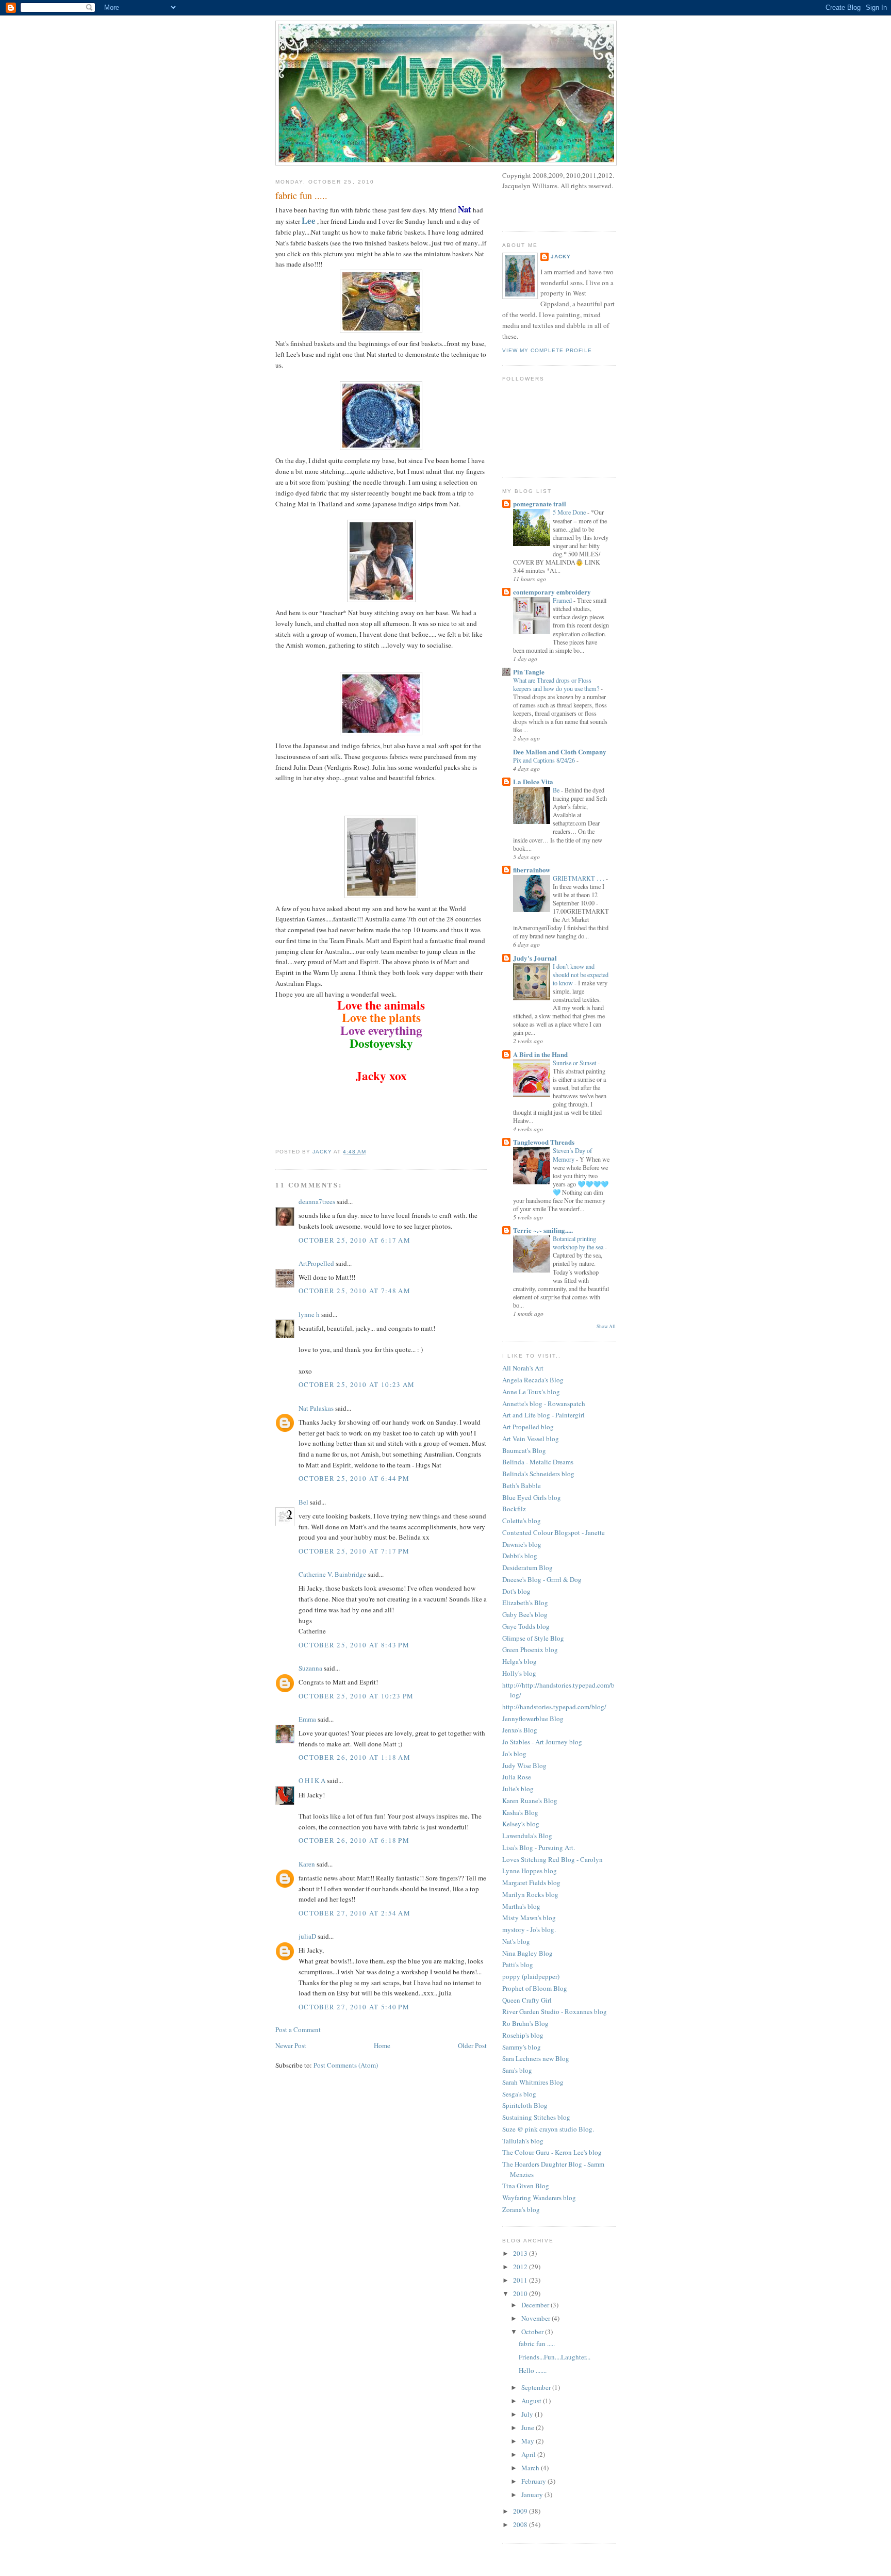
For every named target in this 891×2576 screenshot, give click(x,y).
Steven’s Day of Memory (572, 1154)
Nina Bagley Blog (527, 1953)
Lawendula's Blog (527, 1836)
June (529, 2428)
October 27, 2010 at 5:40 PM (354, 2007)
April (529, 2454)
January (533, 2495)
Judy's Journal (535, 958)
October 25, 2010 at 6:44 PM (354, 1478)
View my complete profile (547, 350)
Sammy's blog (522, 2047)
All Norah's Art (523, 1368)
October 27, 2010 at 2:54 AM (354, 1913)
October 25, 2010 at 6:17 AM (354, 1240)
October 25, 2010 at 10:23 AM (357, 1384)
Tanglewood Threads (544, 1142)
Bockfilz (514, 1509)
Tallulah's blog (523, 2141)
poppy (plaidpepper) (531, 1976)
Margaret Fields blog (531, 1883)
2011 (521, 2280)
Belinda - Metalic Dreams (538, 1462)
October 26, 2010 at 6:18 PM (354, 1840)
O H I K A (312, 1780)
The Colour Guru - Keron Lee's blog (552, 2152)
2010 (521, 2293)
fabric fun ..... (537, 2343)
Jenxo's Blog (520, 1730)
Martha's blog (521, 1906)
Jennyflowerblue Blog (533, 1719)
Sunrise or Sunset (575, 1063)
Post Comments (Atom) (346, 2065)
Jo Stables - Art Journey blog (542, 1742)
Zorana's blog (521, 2209)
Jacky (561, 257)
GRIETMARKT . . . (579, 878)
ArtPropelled (316, 1263)
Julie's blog (518, 1789)
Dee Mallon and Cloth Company (560, 752)
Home (382, 2045)
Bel (303, 1502)
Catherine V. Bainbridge (332, 1574)
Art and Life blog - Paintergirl (543, 1415)
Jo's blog (514, 1754)
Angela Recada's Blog (533, 1380)
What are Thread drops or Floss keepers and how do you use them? (557, 684)
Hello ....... (533, 2370)
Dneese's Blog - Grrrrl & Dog (542, 1579)
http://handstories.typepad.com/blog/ (554, 1707)
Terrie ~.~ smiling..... (543, 1230)
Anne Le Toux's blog (531, 1392)
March (531, 2468)
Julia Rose (517, 1777)
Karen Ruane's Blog (530, 1801)
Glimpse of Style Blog (533, 1638)
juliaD (307, 1936)
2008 (521, 2524)
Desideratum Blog (527, 1567)
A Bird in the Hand (540, 1054)
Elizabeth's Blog (525, 1603)
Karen (307, 1864)
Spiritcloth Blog (525, 2105)
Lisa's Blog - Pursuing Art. (539, 1847)
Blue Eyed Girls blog (532, 1497)
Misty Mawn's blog (529, 1918)
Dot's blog (516, 1591)
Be (557, 790)
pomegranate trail (540, 503)
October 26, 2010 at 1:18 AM (354, 1757)
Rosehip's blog (523, 2035)
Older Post (472, 2045)
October (533, 2332)
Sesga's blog (519, 2094)
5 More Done (570, 512)
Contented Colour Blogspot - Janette (554, 1532)
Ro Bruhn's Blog (525, 2023)
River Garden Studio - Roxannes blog (555, 2011)
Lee (309, 220)
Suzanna (310, 1668)
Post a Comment (298, 2029)
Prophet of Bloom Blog (535, 1988)
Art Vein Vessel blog (531, 1439)
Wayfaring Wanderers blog (539, 2198)
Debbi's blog (520, 1556)
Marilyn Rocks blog (530, 1894)
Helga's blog (519, 1661)
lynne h (309, 1314)
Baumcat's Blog (524, 1450)
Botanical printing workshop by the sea (579, 1243)
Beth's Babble (522, 1485)
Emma (307, 1719)
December (536, 2305)
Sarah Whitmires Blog (533, 2082)
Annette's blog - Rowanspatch (544, 1403)
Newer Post (291, 2045)
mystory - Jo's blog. (529, 1929)
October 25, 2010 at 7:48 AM (354, 1291)
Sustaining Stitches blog (536, 2117)
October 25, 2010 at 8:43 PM (354, 1645)
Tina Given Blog (526, 2186)
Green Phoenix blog (530, 1649)
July (528, 2414)
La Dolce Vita (533, 781)
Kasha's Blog (520, 1812)
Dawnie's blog (522, 1544)
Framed (563, 600)
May (529, 2441)
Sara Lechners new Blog (536, 2058)
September (537, 2387)
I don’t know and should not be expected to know (581, 975)
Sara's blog (517, 2070)
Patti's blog (518, 1964)
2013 (521, 2253)
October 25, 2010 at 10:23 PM (356, 1696)
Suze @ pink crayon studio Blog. (548, 2129)
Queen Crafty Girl (527, 2000)
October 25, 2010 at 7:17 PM (354, 1551)
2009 (521, 2511)
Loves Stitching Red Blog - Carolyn (552, 1859)
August (532, 2401)
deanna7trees (317, 1201)
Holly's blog (519, 1673)
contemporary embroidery (552, 592)
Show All (606, 1326)
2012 (521, 2267)
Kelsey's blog (521, 1824)
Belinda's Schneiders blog (538, 1474)
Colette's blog (522, 1521)
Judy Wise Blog (524, 1765)
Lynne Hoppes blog (530, 1871)
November (537, 2318)
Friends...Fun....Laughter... (555, 2357)
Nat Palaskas (316, 1408)
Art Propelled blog (528, 1427)
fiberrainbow (532, 870)
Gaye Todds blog (526, 1626)
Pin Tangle (529, 672)
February (534, 2481)
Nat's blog (516, 1941)
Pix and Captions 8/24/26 (545, 760)
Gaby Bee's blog (525, 1614)
